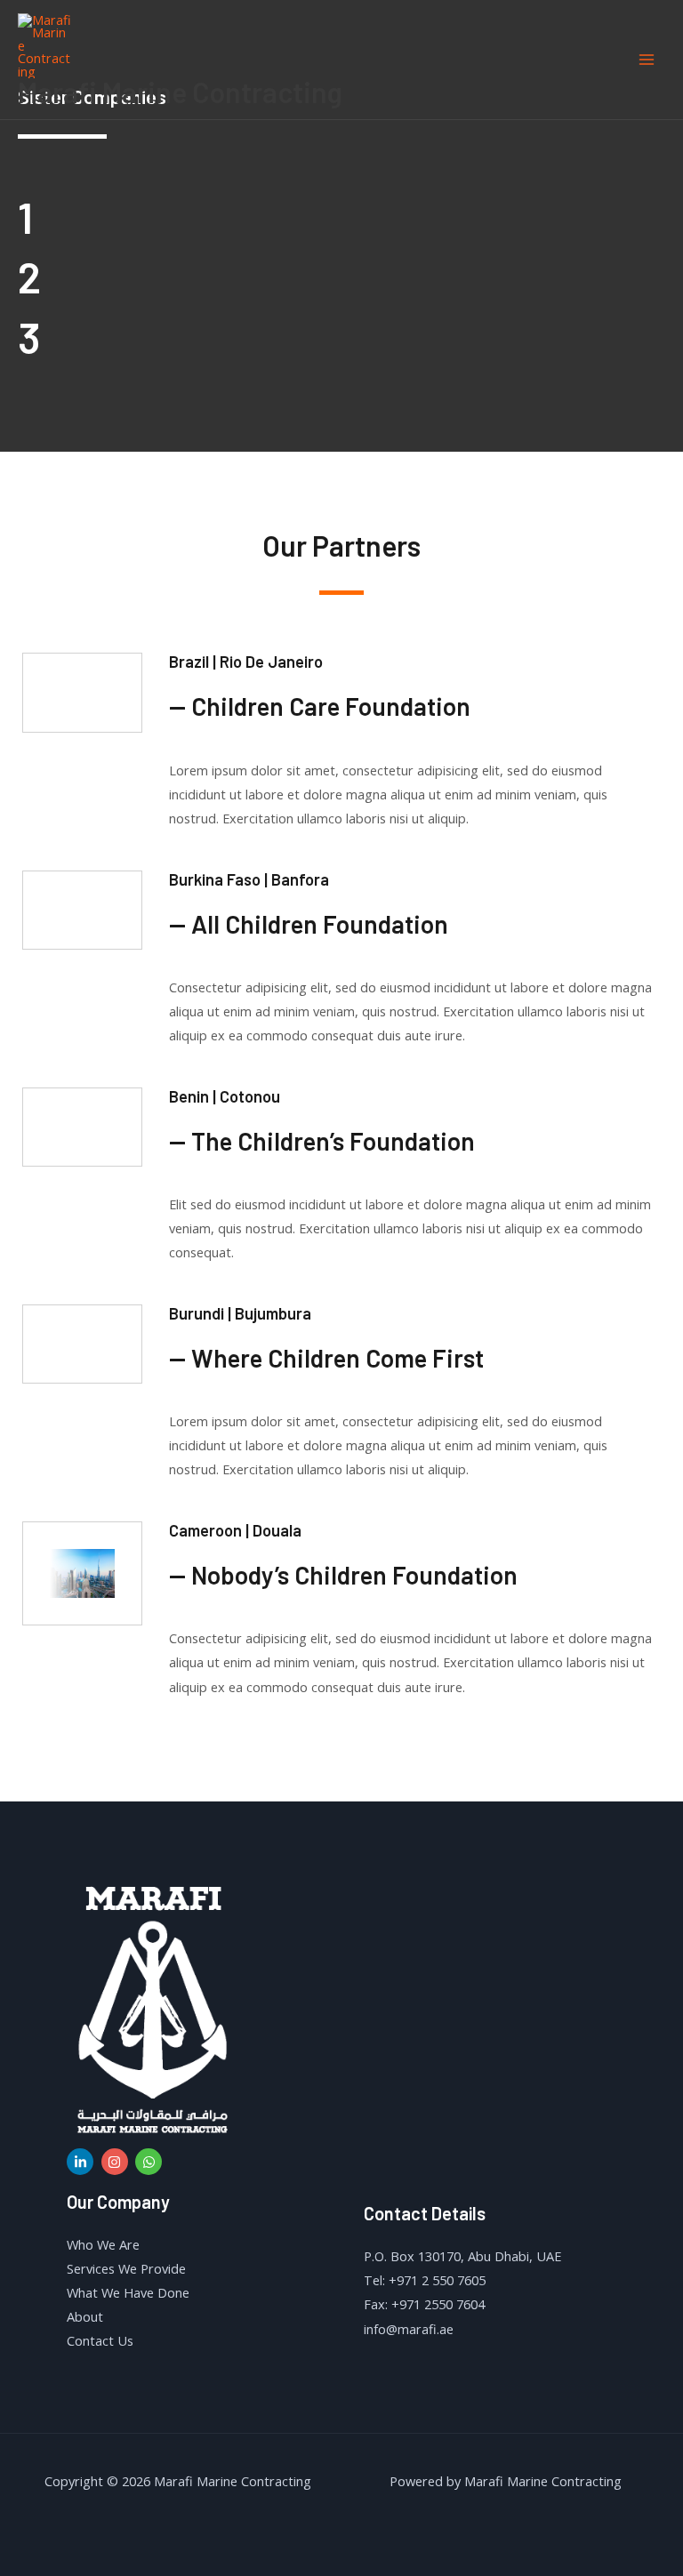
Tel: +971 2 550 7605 (425, 2280)
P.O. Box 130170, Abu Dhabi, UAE (462, 2256)
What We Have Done (128, 2292)
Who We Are (103, 2244)
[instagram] (117, 2162)
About (85, 2316)
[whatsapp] (151, 2162)
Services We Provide (126, 2268)
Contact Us (100, 2340)
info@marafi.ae (409, 2329)
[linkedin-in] (82, 2162)
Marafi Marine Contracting (180, 92)
